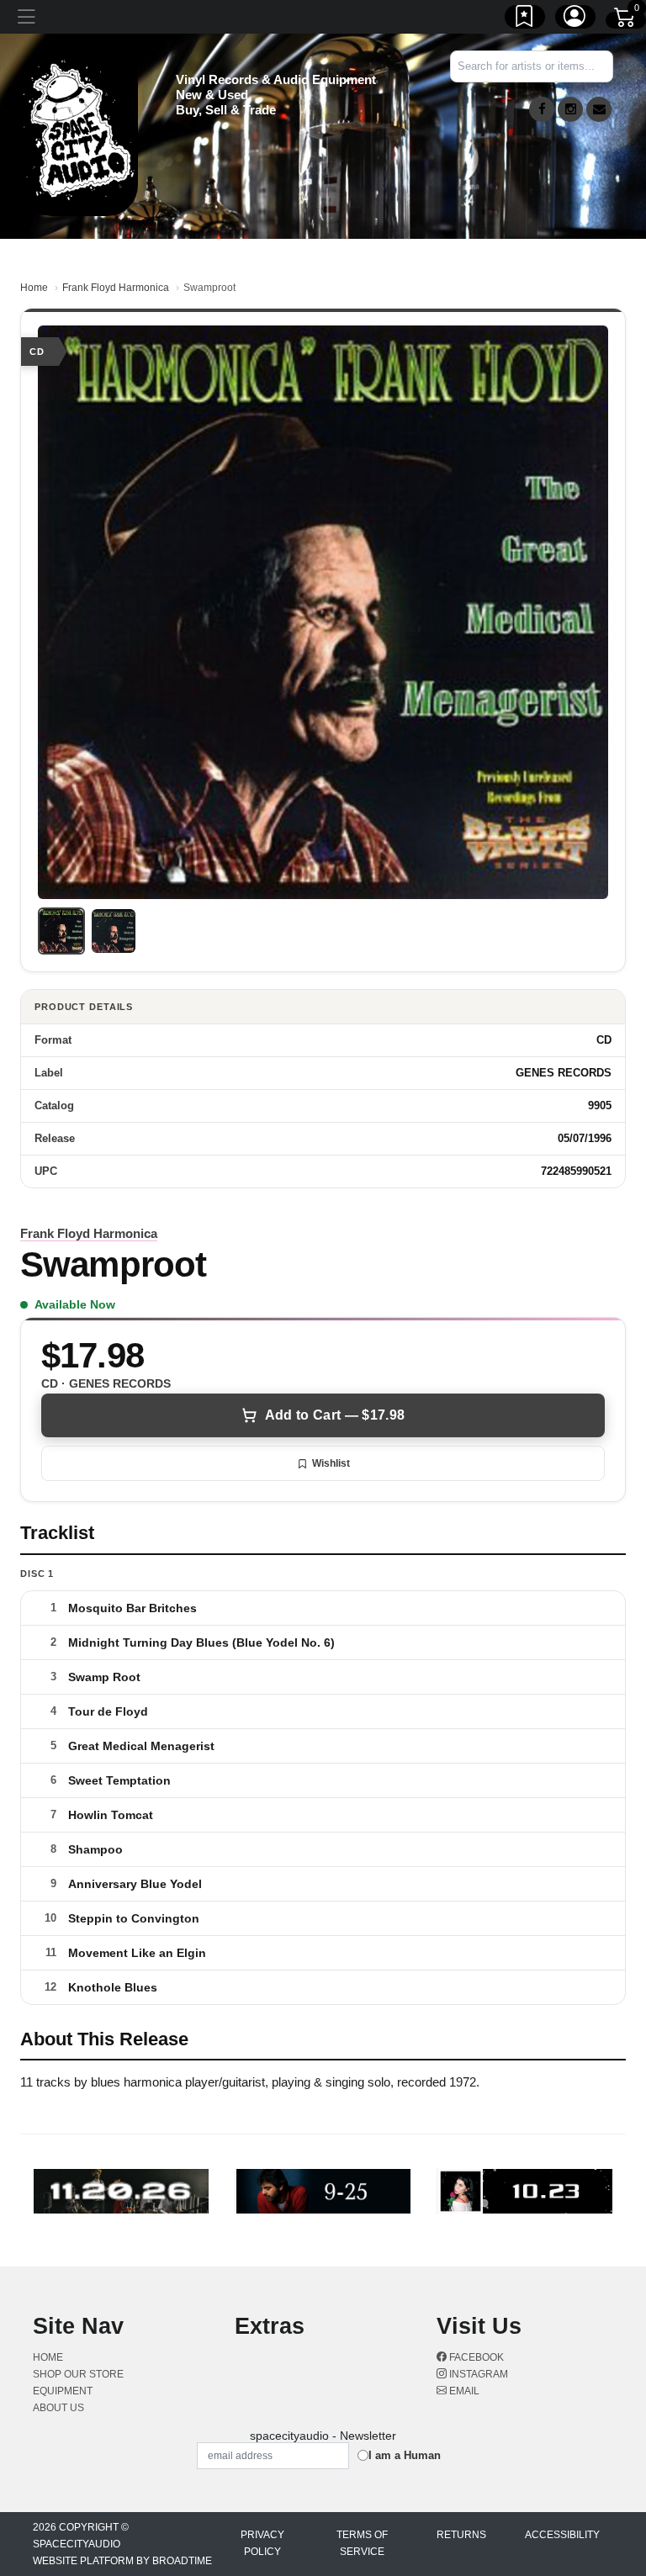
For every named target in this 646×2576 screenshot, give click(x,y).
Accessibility (562, 2535)
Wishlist (331, 1463)
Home (34, 288)
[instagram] (570, 109)
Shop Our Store (78, 2374)
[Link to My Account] (575, 19)
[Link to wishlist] (525, 19)
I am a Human (405, 2455)
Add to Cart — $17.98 (335, 1415)
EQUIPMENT (63, 2391)
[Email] (599, 109)
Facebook (475, 2357)
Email (463, 2391)
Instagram (477, 2374)
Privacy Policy (262, 2543)
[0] (626, 20)
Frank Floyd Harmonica (116, 288)
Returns (461, 2535)
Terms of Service (362, 2543)
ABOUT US (58, 2408)
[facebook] (542, 109)
